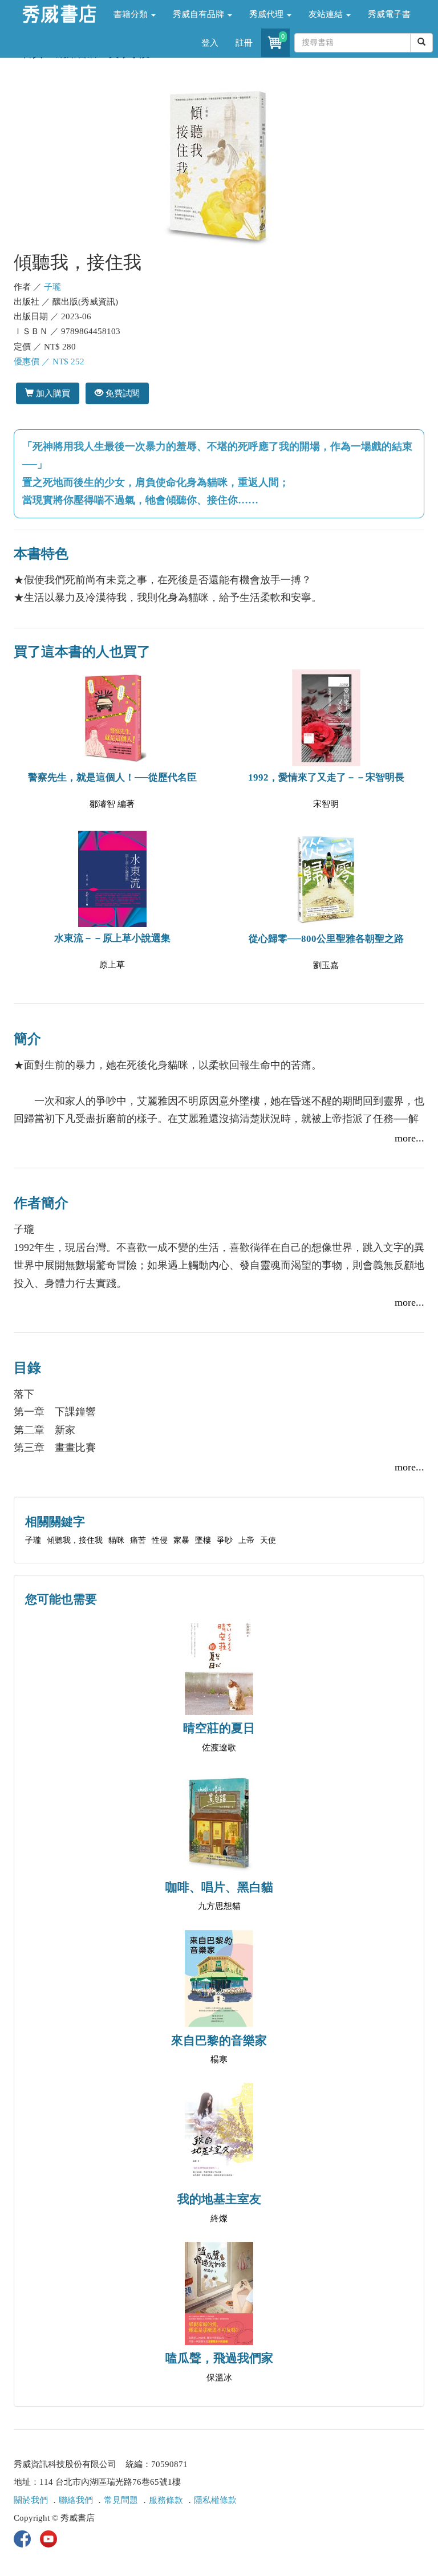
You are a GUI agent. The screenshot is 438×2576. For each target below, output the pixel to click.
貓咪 (116, 1540)
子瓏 (52, 287)
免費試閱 (121, 393)
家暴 (181, 1540)
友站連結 (327, 14)
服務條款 (166, 2500)
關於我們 (31, 2500)
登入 (210, 43)
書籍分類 (132, 14)
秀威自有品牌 (200, 14)
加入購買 (52, 393)
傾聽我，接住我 (75, 1540)
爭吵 (225, 1540)
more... (409, 1138)
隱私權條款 (215, 2500)
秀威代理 (267, 14)
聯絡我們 (76, 2500)
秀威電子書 (389, 14)
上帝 (246, 1540)
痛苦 (138, 1540)
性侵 (160, 1540)
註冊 (244, 43)
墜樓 (203, 1540)
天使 (268, 1540)
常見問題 (121, 2500)
